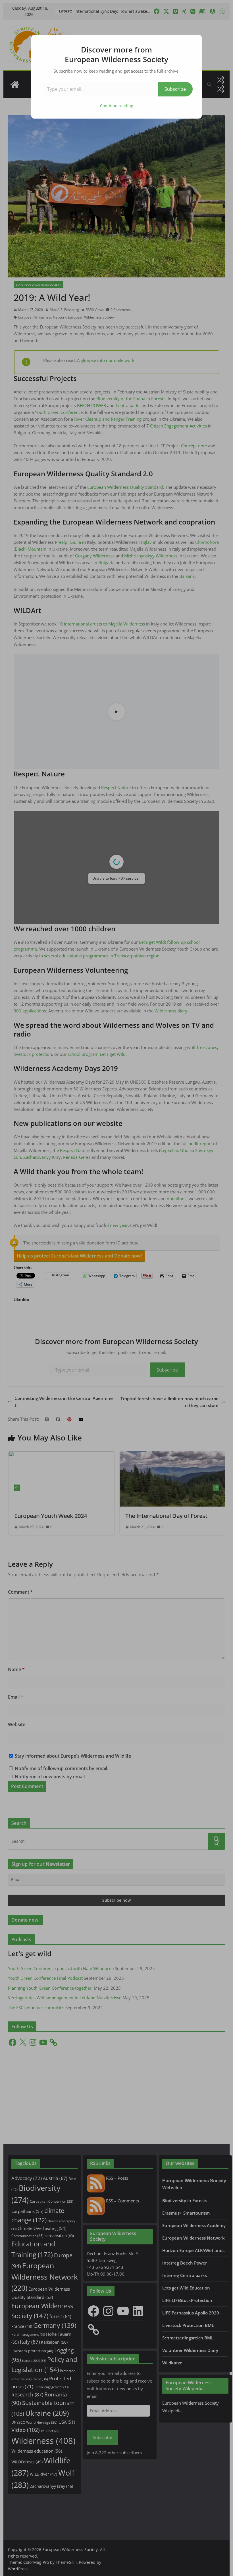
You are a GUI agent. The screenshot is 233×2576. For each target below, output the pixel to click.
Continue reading (117, 106)
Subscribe (175, 89)
